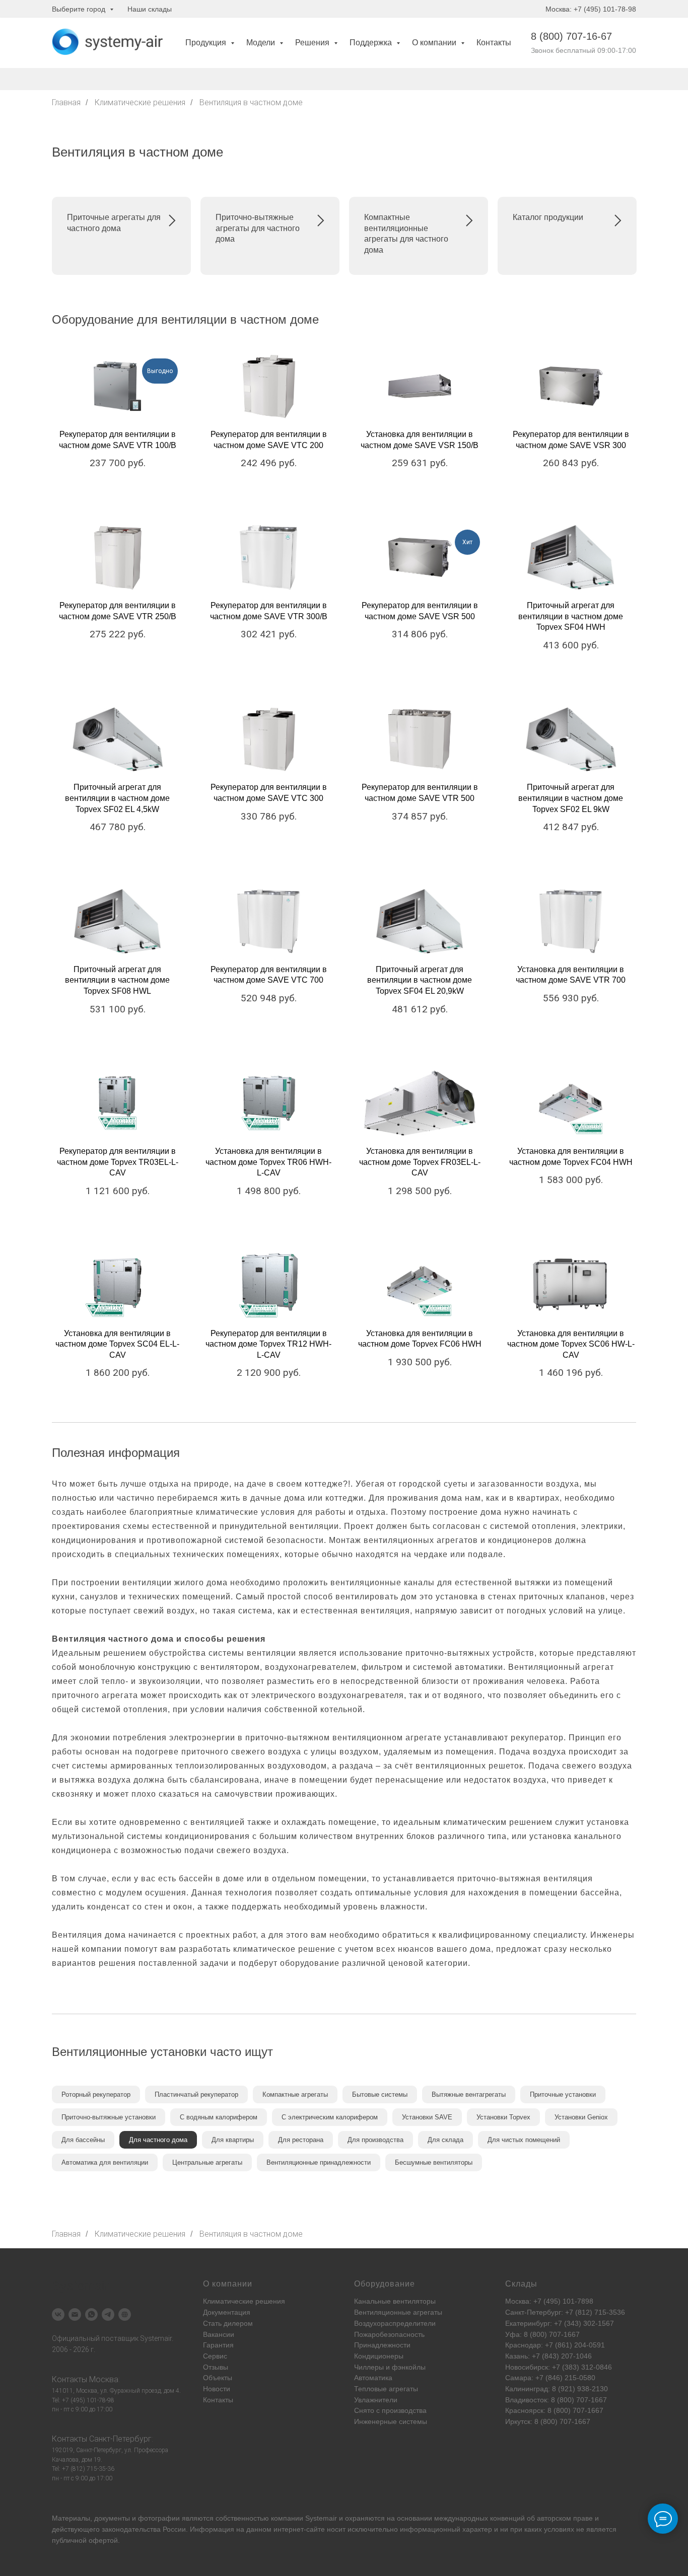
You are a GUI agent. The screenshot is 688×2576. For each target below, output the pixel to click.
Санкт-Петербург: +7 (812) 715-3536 (565, 2312)
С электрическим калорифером (330, 2117)
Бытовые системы (380, 2094)
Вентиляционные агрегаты (398, 2312)
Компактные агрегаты (295, 2094)
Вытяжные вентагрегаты (469, 2094)
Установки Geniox (581, 2117)
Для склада (445, 2140)
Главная (66, 102)
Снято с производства (390, 2410)
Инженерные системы (391, 2421)
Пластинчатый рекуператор (196, 2094)
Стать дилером (228, 2323)
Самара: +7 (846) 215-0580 (550, 2378)
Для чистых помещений (524, 2140)
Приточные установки (563, 2094)
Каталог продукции (548, 217)
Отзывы (216, 2367)
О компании (435, 43)
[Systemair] (58, 2314)
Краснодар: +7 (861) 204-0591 (555, 2345)
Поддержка (372, 43)
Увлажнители (376, 2400)
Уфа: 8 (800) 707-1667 (542, 2334)
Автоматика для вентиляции (105, 2162)
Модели (262, 43)
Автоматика (373, 2378)
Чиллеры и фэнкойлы (390, 2367)
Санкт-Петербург (120, 2439)
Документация (227, 2312)
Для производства (375, 2140)
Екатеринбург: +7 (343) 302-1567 (560, 2323)
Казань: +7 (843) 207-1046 (548, 2356)
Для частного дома (158, 2140)
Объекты (218, 2378)
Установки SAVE (427, 2117)
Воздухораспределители (395, 2323)
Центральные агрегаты (207, 2162)
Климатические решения (140, 102)
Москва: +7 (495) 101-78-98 (591, 9)
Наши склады (150, 9)
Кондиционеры (379, 2356)
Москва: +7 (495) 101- (541, 2301)
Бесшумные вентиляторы (434, 2162)
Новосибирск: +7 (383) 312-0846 (559, 2367)
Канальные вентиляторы (395, 2301)
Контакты (494, 43)
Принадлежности (382, 2345)
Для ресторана (301, 2140)
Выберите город (80, 9)
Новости (217, 2389)
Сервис (215, 2356)
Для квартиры (233, 2140)
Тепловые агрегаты (386, 2389)
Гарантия (218, 2345)
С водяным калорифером (219, 2117)
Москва (104, 2379)
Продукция (207, 43)
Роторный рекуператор (96, 2094)
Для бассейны (83, 2140)
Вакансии (219, 2334)
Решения (313, 43)
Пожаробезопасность (389, 2334)
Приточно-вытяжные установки (109, 2117)
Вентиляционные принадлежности (319, 2162)
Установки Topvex (503, 2117)
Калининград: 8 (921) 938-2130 (557, 2389)
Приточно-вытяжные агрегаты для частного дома (258, 228)
